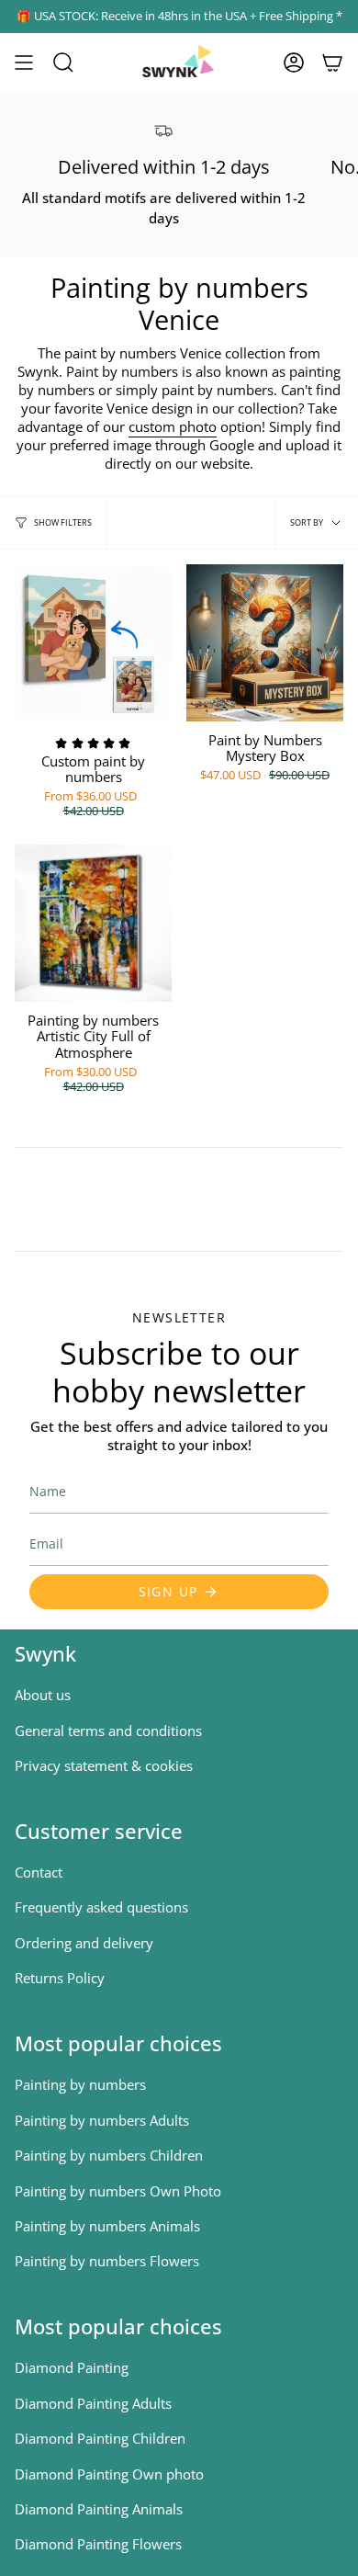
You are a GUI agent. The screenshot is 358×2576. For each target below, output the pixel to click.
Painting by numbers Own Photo (118, 2191)
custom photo (173, 426)
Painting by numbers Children (109, 2155)
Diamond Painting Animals (99, 2509)
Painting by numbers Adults (102, 2120)
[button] (63, 62)
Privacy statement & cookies (104, 1765)
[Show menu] (24, 62)
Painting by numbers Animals (107, 2226)
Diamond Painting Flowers (98, 2544)
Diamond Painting (72, 2367)
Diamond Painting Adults (93, 2403)
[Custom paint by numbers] (93, 643)
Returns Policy (60, 1978)
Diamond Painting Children (100, 2438)
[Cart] (332, 62)
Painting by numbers (80, 2084)
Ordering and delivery (84, 1943)
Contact (39, 1872)
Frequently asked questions (101, 1907)
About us (43, 1695)
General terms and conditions (108, 1731)
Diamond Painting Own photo (109, 2474)
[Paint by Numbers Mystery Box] (265, 643)
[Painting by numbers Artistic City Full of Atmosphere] (93, 923)
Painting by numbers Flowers (107, 2261)
